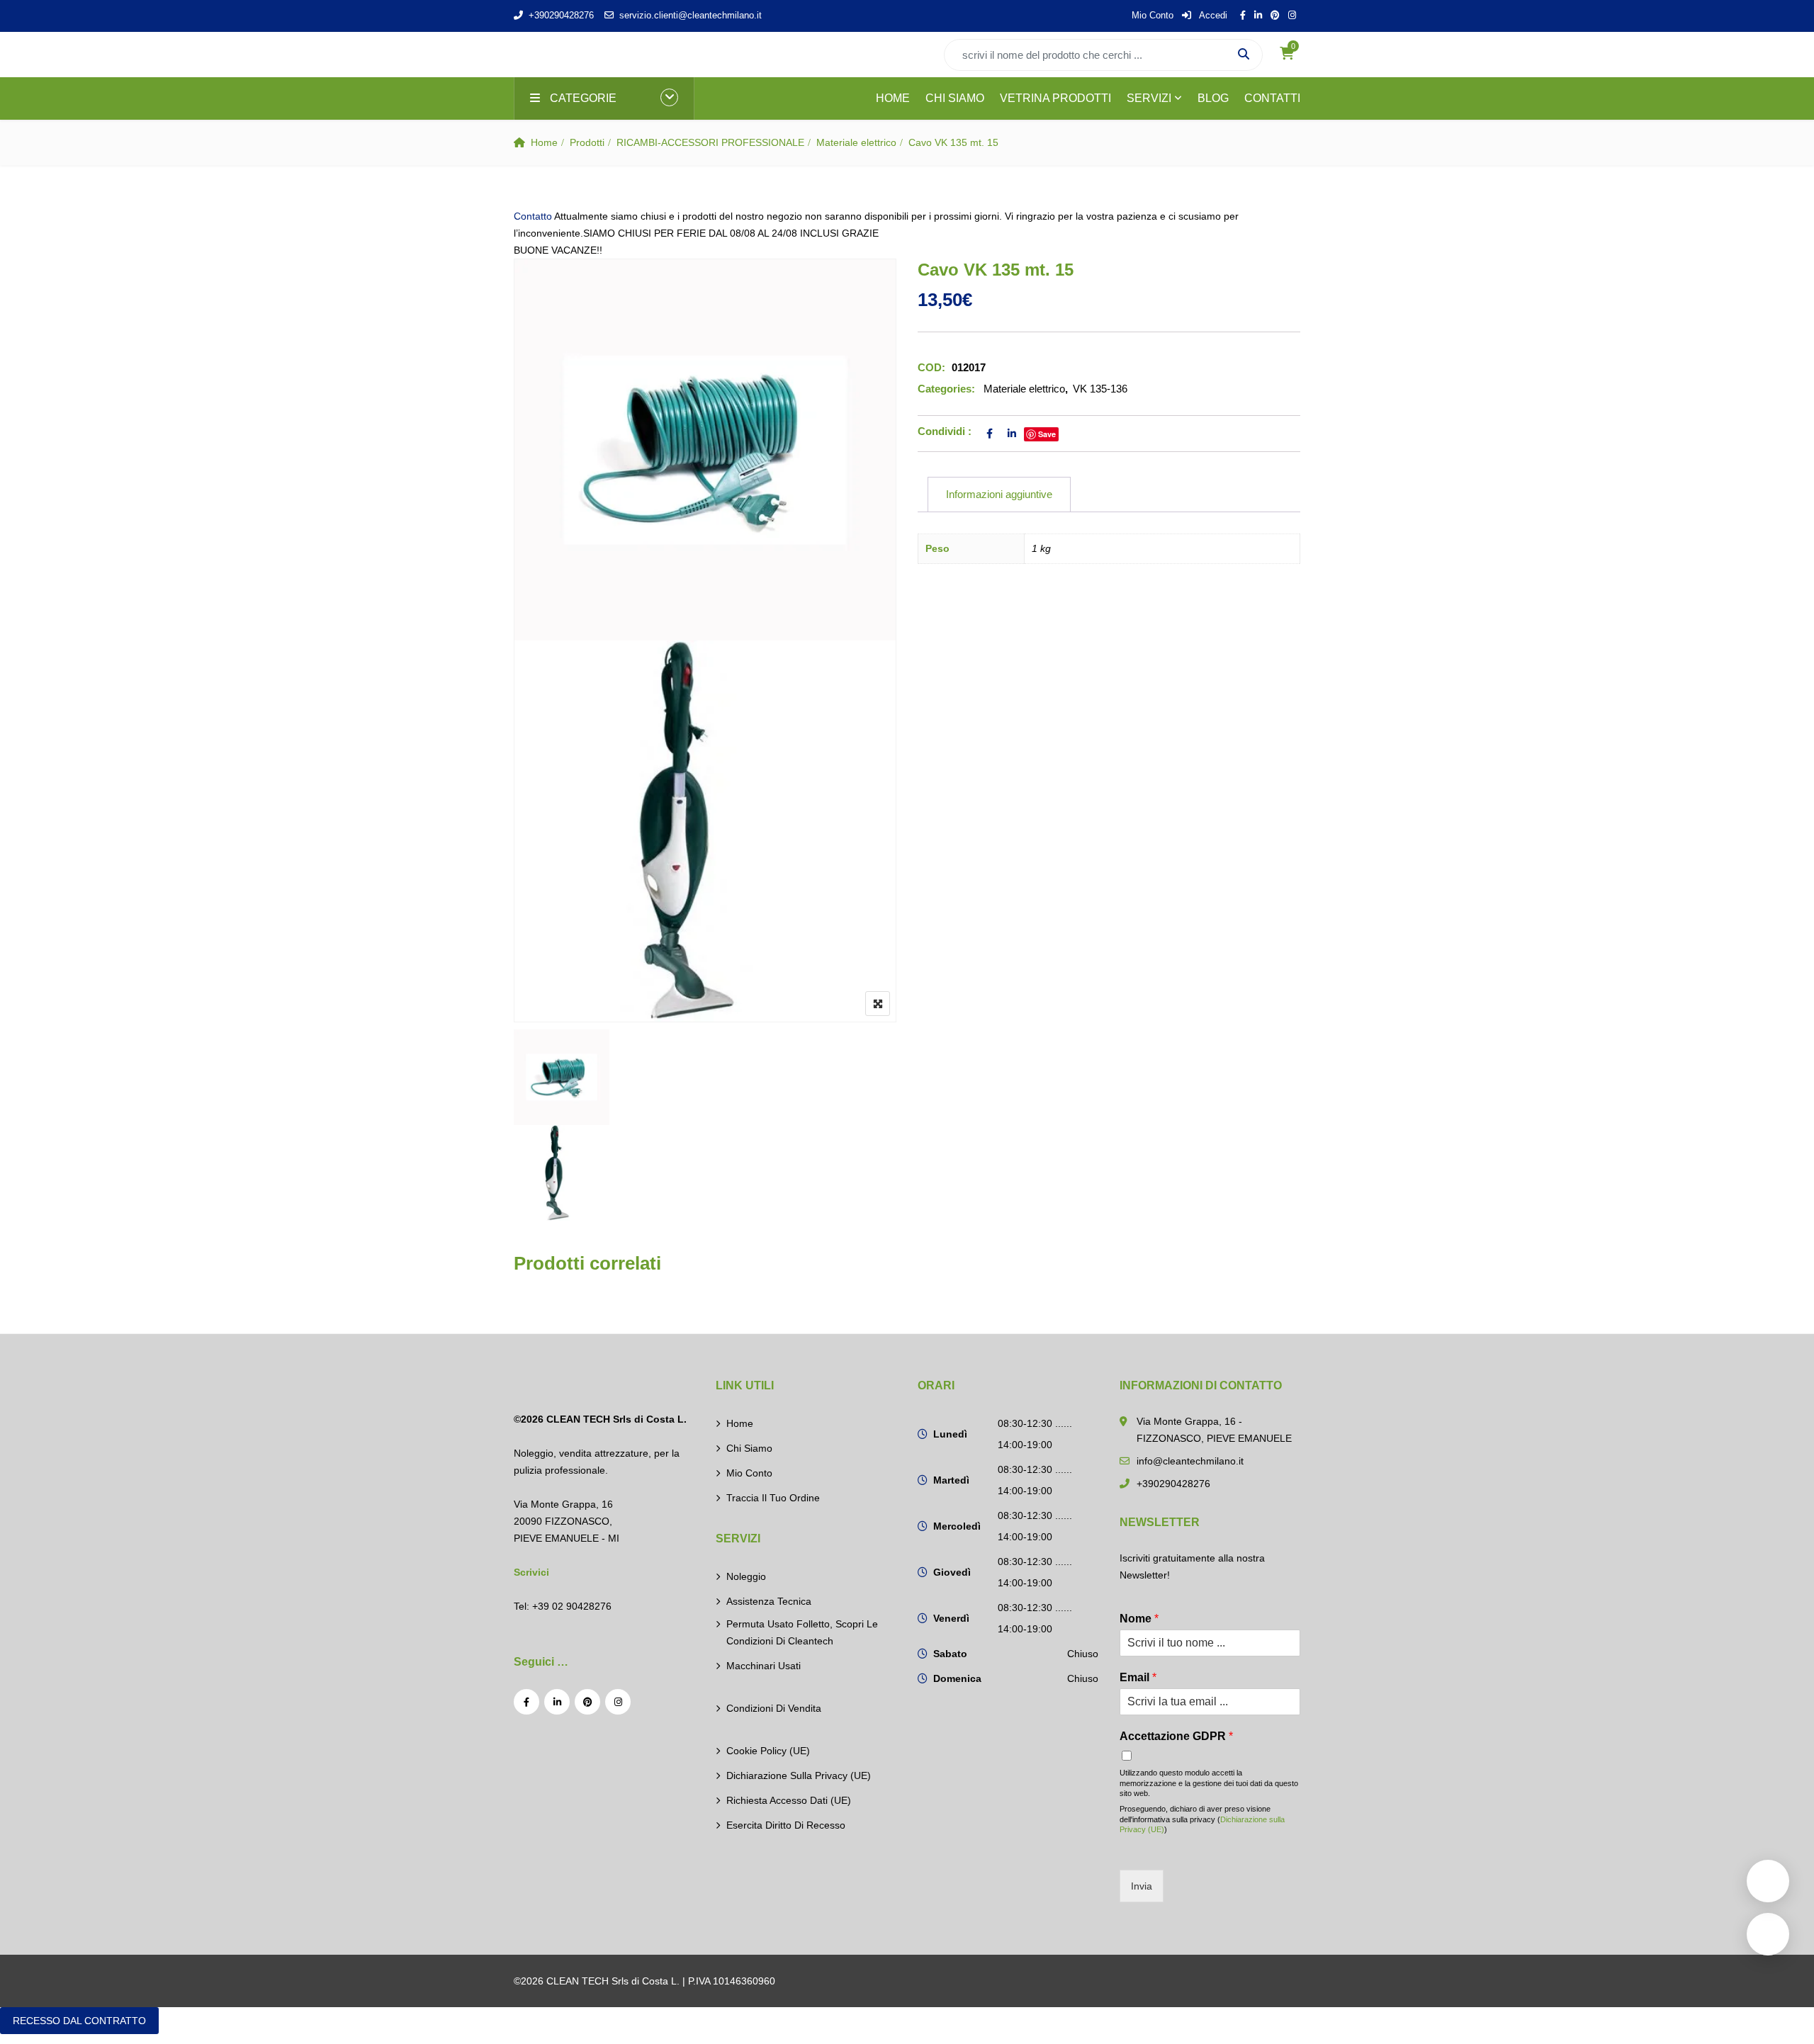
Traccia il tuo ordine (773, 1498)
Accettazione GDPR (1176, 1736)
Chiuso (1083, 1654)
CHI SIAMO (955, 98)
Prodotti (587, 142)
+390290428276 (561, 15)
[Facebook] (526, 1702)
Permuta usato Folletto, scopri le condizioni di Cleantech (802, 1632)
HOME (893, 98)
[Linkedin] (557, 1702)
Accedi (1212, 15)
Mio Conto (1153, 15)
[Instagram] (618, 1702)
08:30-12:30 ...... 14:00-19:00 (1035, 1434)
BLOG (1213, 98)
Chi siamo (749, 1448)
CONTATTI (1272, 98)
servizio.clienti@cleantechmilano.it (691, 15)
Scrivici (531, 1572)
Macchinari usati (764, 1666)
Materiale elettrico (856, 142)
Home (544, 142)
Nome (1139, 1619)
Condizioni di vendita (774, 1708)
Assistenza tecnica (769, 1601)
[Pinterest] (587, 1702)
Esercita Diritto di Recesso (786, 1825)
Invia (1142, 1886)
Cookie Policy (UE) (768, 1751)
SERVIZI (1149, 98)
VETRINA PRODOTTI (1055, 98)
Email (1138, 1677)
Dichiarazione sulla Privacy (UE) (799, 1775)
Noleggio (746, 1576)
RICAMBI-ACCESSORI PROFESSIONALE (710, 142)
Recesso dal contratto (79, 2021)
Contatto (533, 216)
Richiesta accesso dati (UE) (789, 1800)
